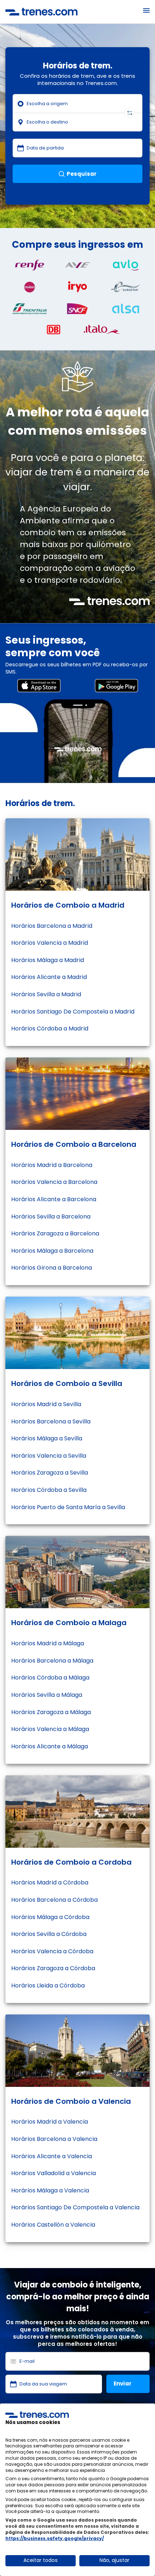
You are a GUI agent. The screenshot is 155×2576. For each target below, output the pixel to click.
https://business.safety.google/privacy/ (55, 2538)
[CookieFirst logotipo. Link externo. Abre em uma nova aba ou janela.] (37, 2415)
